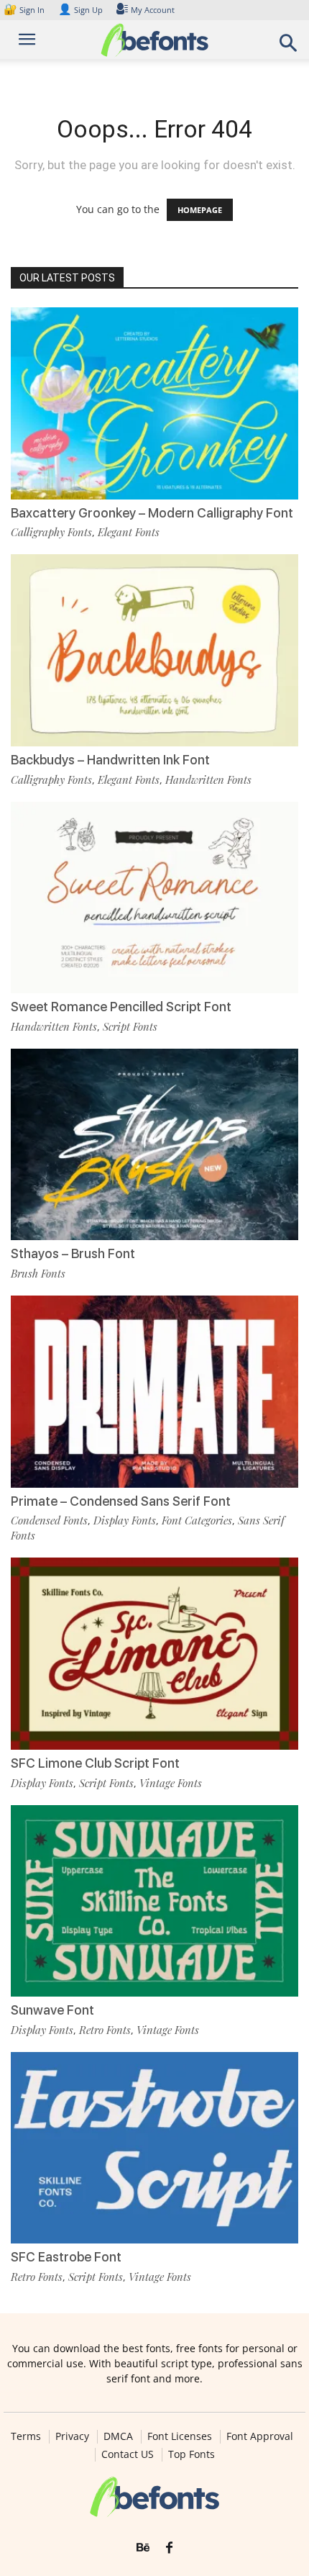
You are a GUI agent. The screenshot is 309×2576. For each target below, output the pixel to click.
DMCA (118, 2436)
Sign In (25, 10)
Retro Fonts (105, 2030)
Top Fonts (192, 2454)
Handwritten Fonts (208, 779)
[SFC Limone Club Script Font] (154, 1654)
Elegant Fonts (129, 532)
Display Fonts (125, 1520)
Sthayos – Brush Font (73, 1253)
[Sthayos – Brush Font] (154, 1145)
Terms (26, 2436)
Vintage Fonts (171, 1783)
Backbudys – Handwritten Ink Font (110, 760)
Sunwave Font (52, 2010)
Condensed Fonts (49, 1520)
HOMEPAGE (200, 210)
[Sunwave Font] (154, 1901)
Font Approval (260, 2436)
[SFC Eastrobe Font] (154, 2148)
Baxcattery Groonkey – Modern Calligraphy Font (152, 513)
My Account (153, 10)
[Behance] (143, 2548)
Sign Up (80, 10)
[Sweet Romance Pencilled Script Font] (154, 898)
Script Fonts (130, 1026)
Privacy (72, 2436)
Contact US (128, 2454)
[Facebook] (169, 2548)
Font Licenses (180, 2436)
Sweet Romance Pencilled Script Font (121, 1007)
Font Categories (197, 1520)
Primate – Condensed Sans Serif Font (121, 1501)
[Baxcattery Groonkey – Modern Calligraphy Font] (154, 403)
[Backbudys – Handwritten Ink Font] (154, 650)
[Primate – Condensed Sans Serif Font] (154, 1392)
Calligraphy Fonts (51, 532)
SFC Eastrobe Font (66, 2257)
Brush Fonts (38, 1273)
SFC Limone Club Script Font (95, 1763)
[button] (289, 47)
